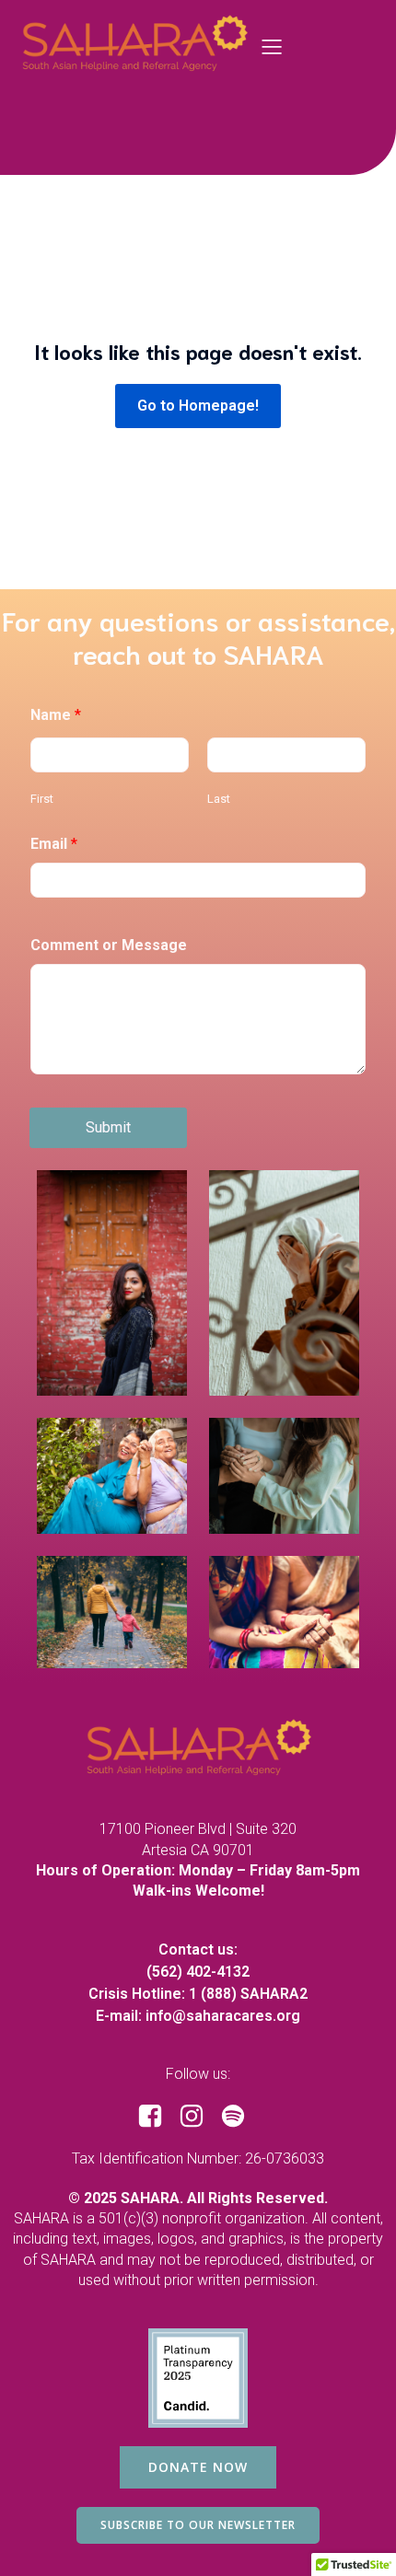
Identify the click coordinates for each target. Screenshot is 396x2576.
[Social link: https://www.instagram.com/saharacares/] (198, 2117)
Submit (108, 1127)
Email (54, 844)
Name (56, 715)
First (42, 799)
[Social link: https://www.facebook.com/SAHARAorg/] (157, 2117)
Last (219, 799)
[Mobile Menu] (273, 46)
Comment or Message (109, 945)
